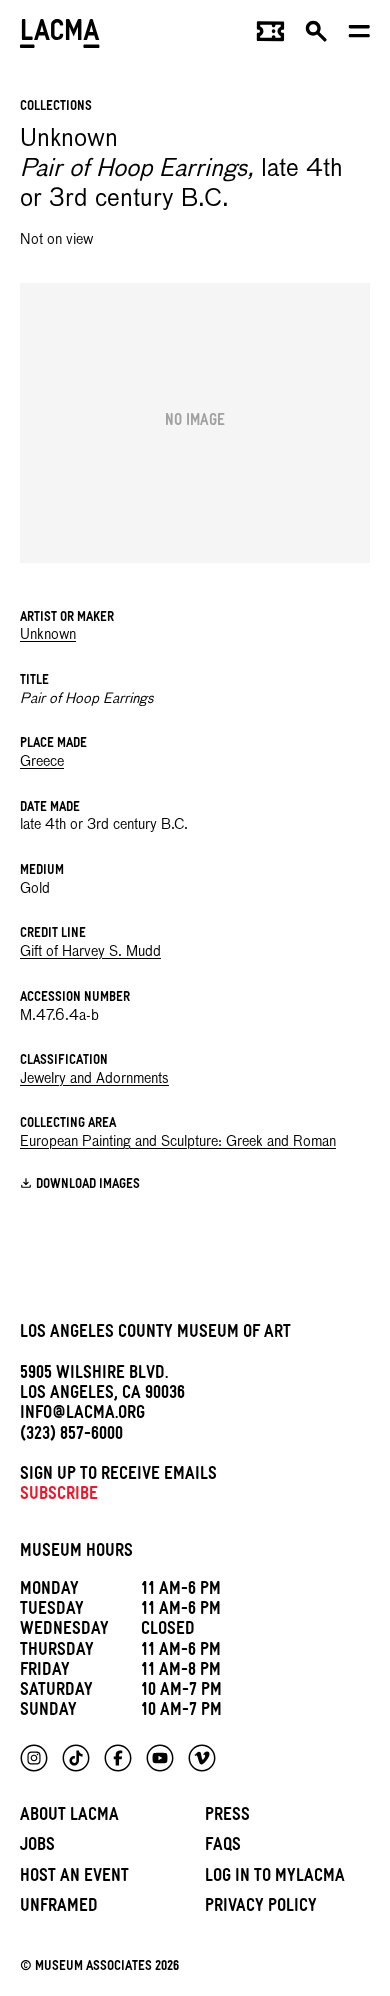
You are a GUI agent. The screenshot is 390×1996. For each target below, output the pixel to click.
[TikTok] (76, 1758)
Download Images (88, 1185)
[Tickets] (270, 36)
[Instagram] (34, 1758)
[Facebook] (118, 1758)
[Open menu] (359, 36)
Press (227, 1817)
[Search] (316, 36)
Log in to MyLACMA (275, 1878)
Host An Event (74, 1878)
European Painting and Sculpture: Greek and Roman (178, 1142)
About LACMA (69, 1817)
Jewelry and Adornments (94, 1079)
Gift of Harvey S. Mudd (90, 952)
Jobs (37, 1847)
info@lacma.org (82, 1415)
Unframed (59, 1908)
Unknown (48, 635)
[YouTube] (160, 1758)
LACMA (60, 35)
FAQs (223, 1847)
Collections (56, 107)
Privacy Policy (261, 1908)
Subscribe (59, 1496)
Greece (42, 762)
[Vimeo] (202, 1758)
